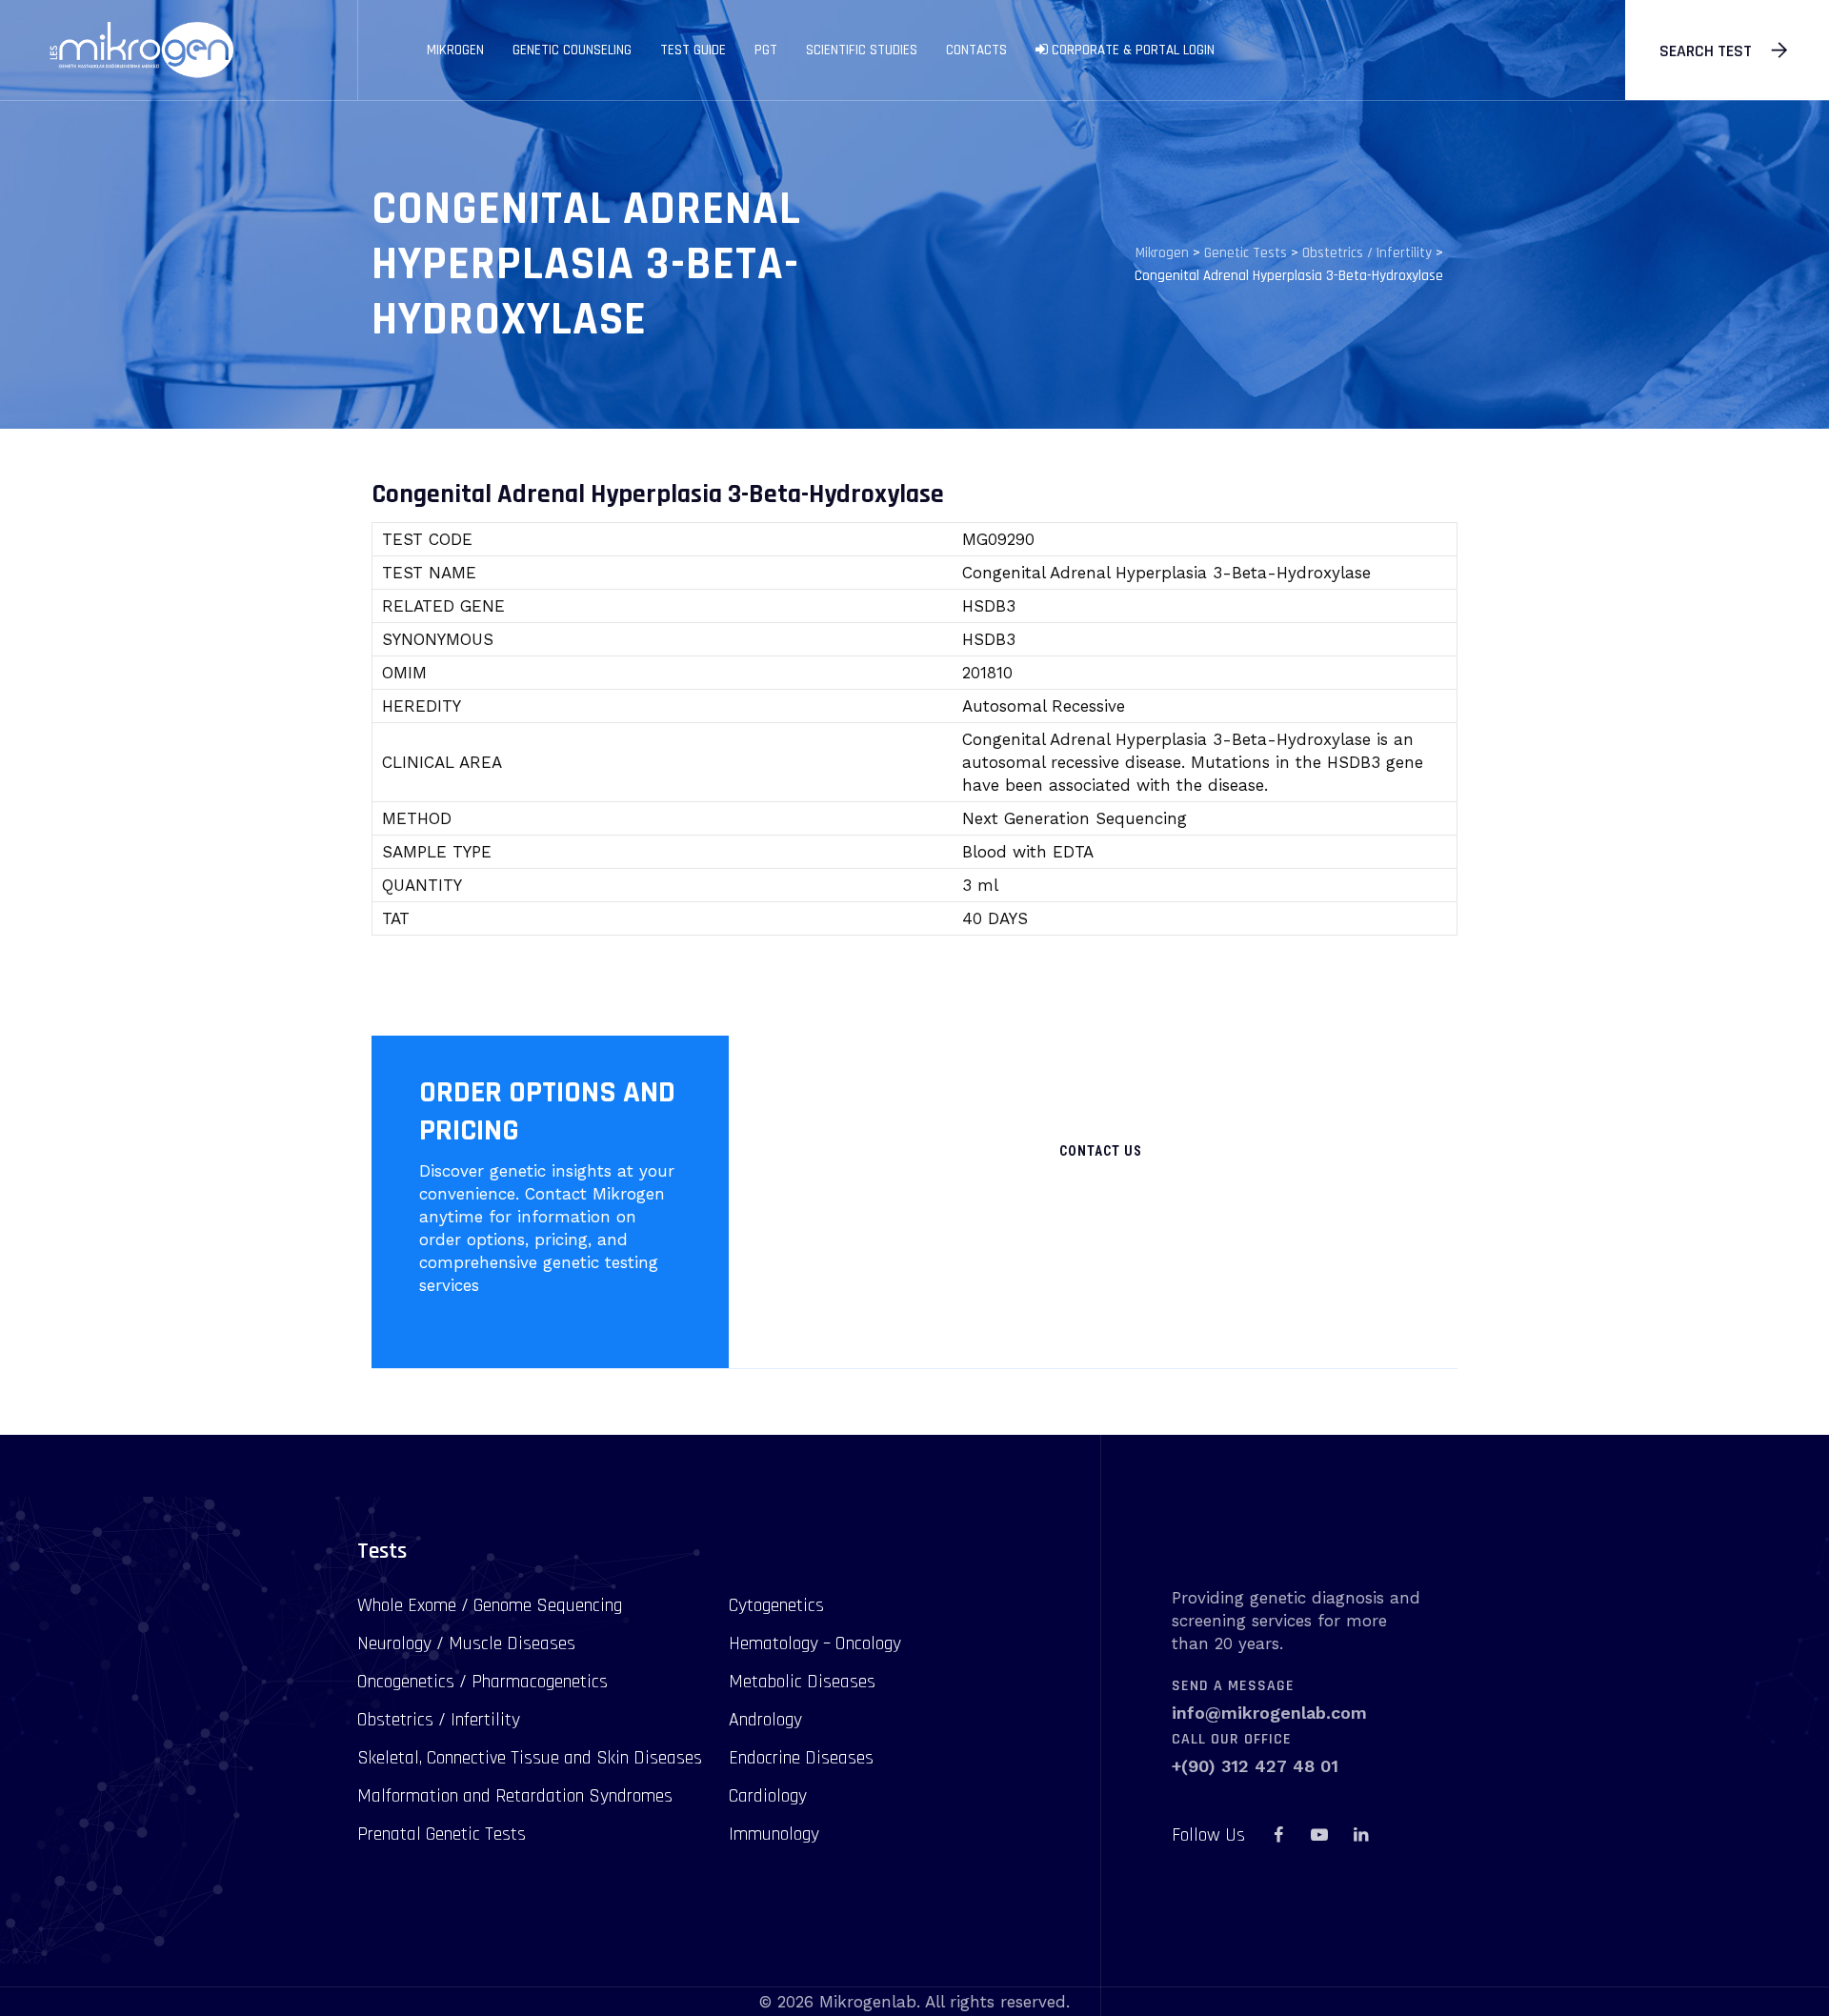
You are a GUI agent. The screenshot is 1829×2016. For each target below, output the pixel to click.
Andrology (765, 1720)
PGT (766, 50)
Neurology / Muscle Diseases (466, 1643)
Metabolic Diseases (802, 1682)
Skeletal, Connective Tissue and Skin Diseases (530, 1758)
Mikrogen (455, 50)
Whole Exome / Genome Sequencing (490, 1605)
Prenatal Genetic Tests (442, 1834)
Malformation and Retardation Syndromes (515, 1796)
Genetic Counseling (572, 50)
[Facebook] (1278, 1835)
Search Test (1706, 51)
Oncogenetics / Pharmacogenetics (482, 1682)
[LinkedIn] (1360, 1835)
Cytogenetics (776, 1605)
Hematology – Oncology (815, 1643)
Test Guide (693, 50)
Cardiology (768, 1796)
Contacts (976, 50)
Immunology (774, 1834)
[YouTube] (1319, 1835)
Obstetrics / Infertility (439, 1720)
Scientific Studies (862, 50)
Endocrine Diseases (801, 1758)
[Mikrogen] (141, 50)
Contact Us (1101, 1151)
